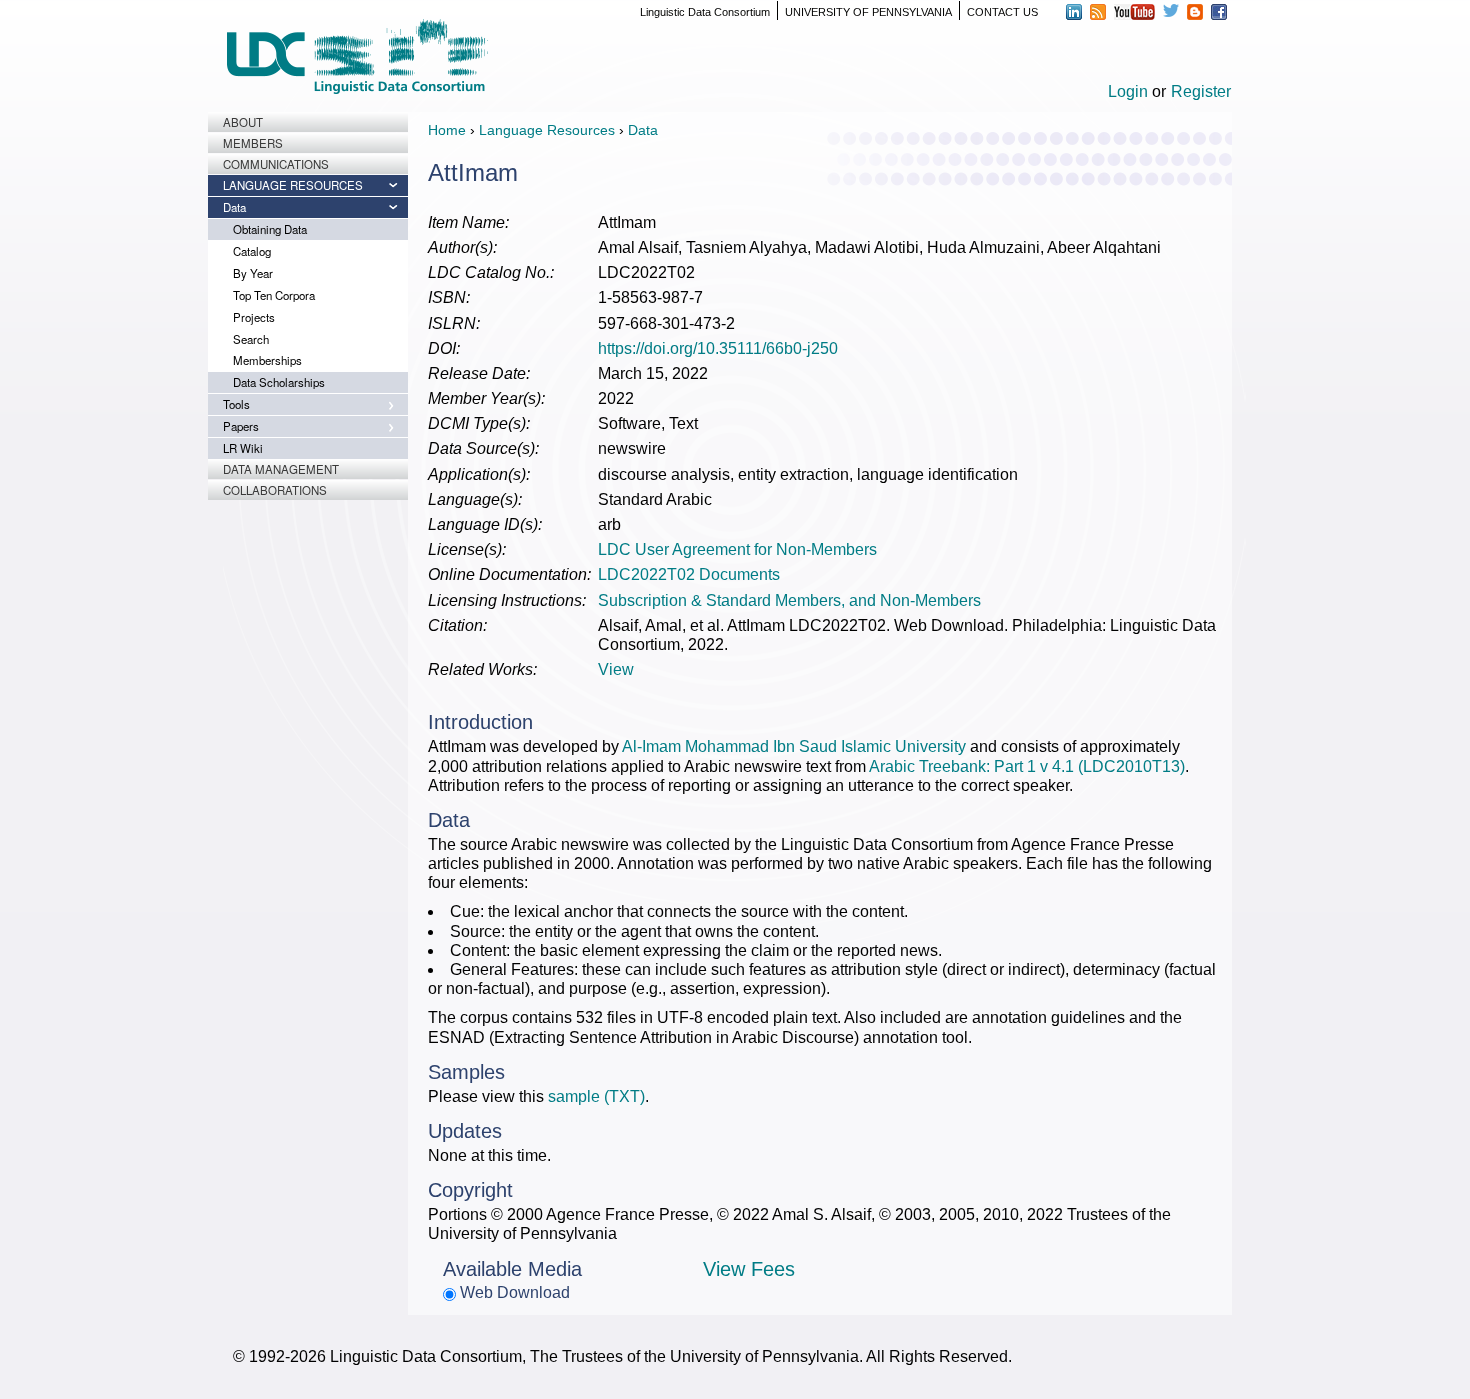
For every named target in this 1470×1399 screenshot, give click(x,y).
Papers (241, 426)
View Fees (749, 1269)
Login (1128, 91)
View (616, 669)
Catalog (252, 251)
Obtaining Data (270, 229)
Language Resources (293, 185)
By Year (253, 273)
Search (251, 339)
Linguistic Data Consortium (705, 12)
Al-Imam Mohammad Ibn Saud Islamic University (794, 746)
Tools (236, 404)
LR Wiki (243, 448)
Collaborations (275, 490)
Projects (254, 317)
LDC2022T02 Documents (689, 574)
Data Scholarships (279, 382)
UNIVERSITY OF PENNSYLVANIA (868, 12)
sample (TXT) (596, 1096)
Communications (276, 164)
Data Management (281, 469)
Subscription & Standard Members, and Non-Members (789, 600)
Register (1201, 91)
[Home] (357, 56)
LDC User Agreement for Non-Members (737, 549)
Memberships (267, 360)
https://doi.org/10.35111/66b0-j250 (718, 348)
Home (447, 130)
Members (253, 143)
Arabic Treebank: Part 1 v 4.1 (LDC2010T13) (1027, 766)
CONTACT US (1002, 12)
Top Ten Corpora (274, 295)
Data (234, 207)
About (243, 122)
